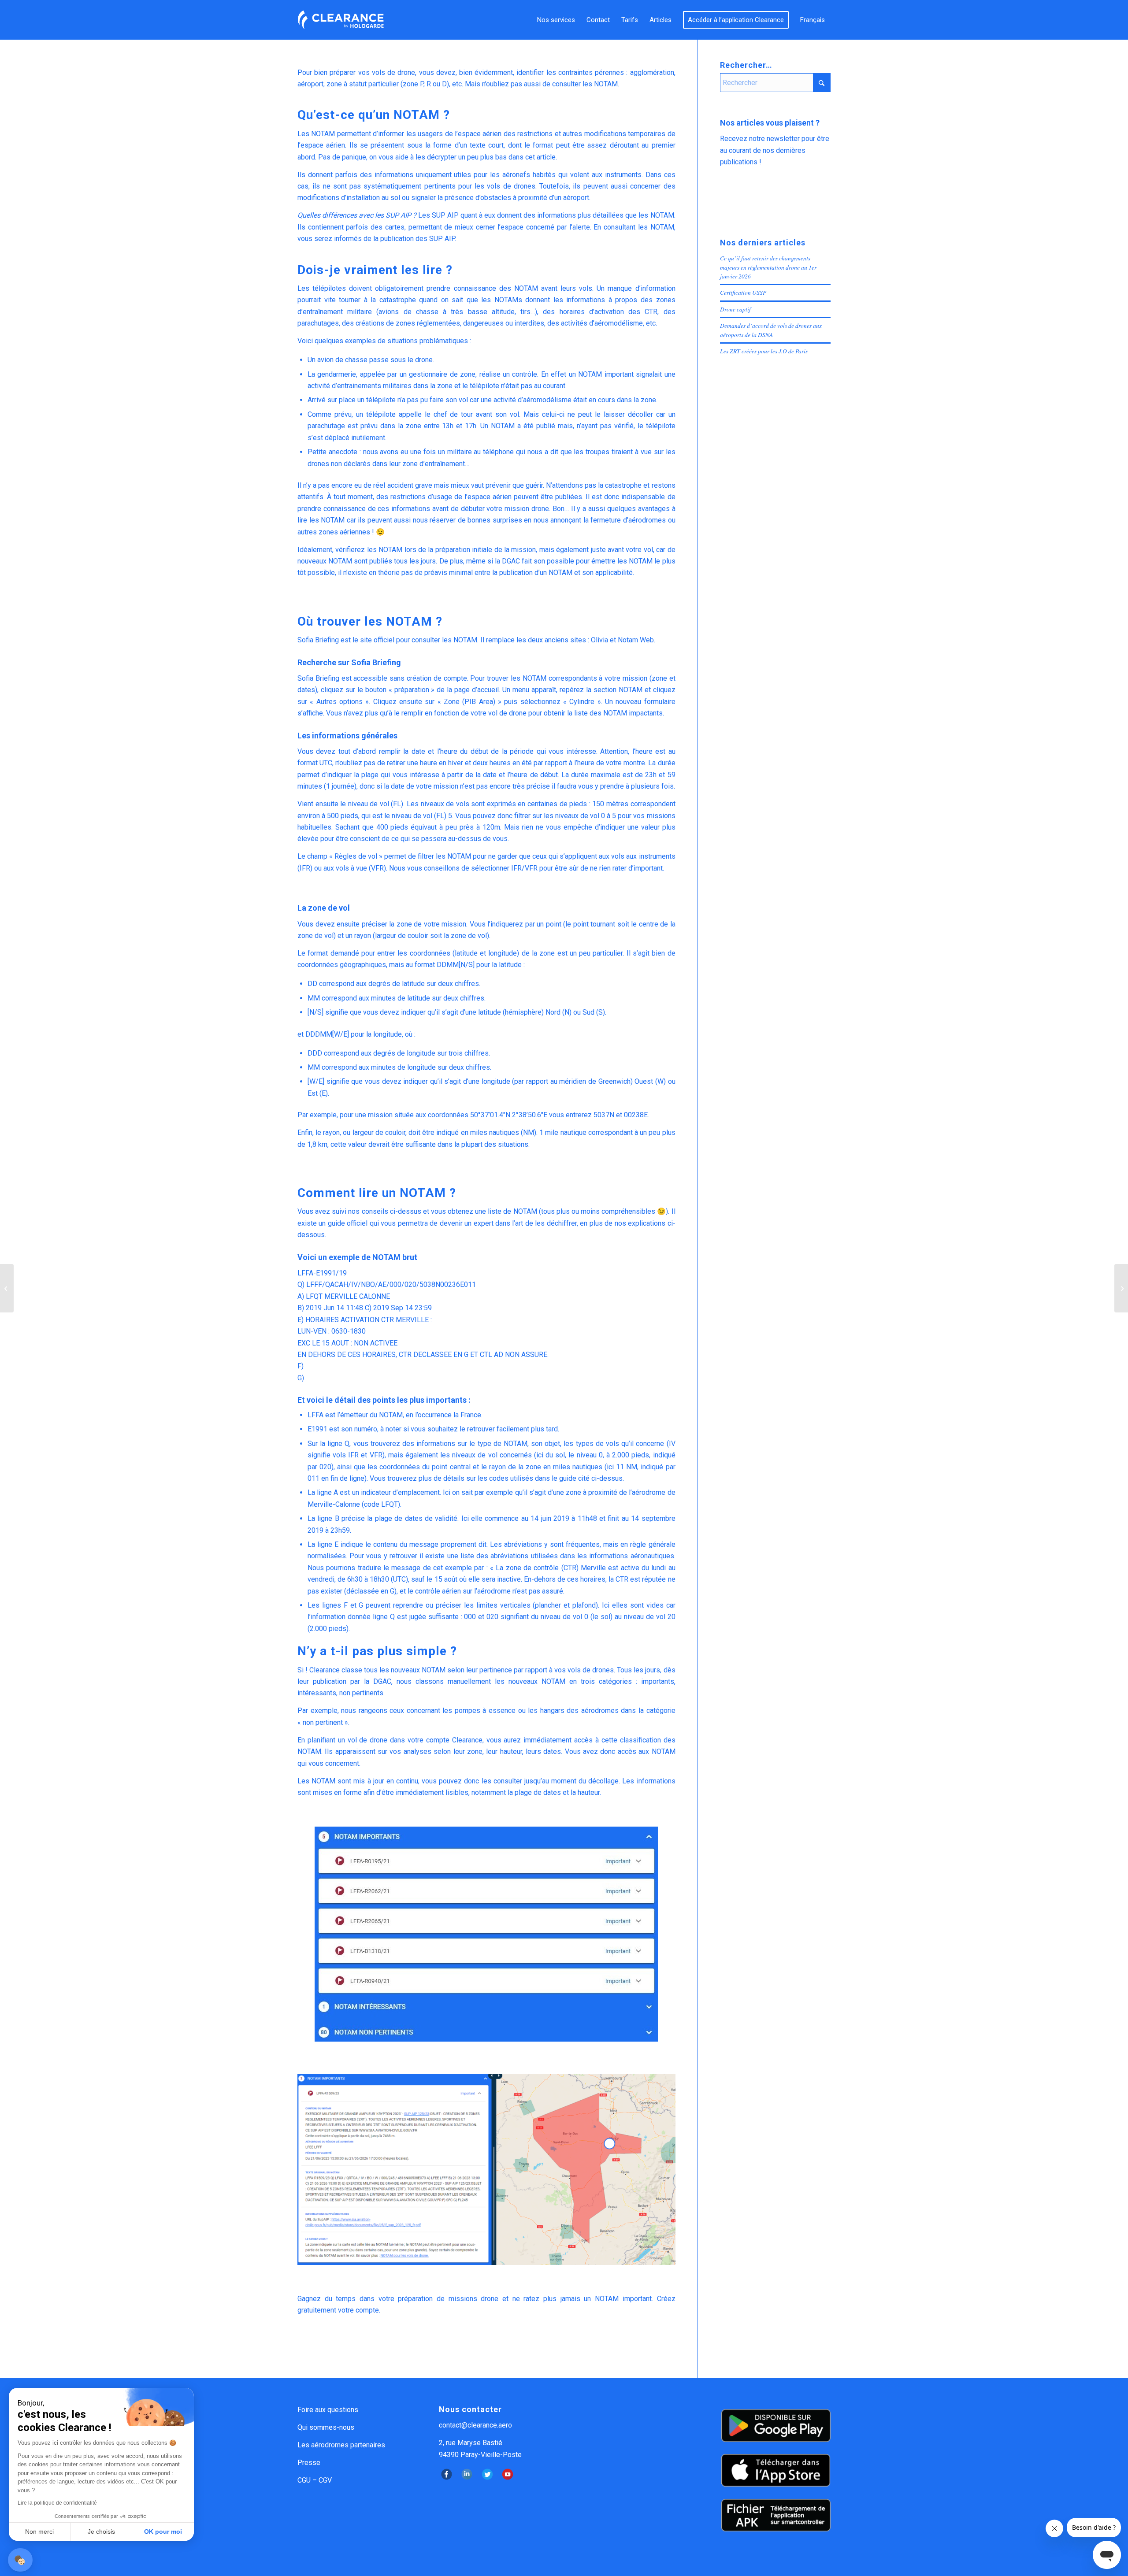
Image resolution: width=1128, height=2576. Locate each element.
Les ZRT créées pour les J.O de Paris (764, 351)
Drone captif (735, 309)
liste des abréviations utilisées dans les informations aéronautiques (567, 1556)
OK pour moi (163, 2532)
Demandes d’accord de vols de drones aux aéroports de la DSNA (771, 330)
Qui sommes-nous (326, 2427)
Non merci (39, 2532)
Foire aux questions (328, 2410)
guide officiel (348, 1223)
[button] (20, 2560)
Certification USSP (743, 292)
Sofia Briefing (318, 640)
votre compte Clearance (445, 1740)
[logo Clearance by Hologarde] (341, 20)
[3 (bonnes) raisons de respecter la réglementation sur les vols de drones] (7, 1288)
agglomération (652, 72)
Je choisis (101, 2532)
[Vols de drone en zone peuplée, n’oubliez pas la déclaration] (1121, 1288)
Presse (309, 2463)
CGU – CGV (315, 2480)
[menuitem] (556, 20)
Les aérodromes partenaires (341, 2445)
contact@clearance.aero (475, 2425)
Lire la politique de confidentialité (57, 2503)
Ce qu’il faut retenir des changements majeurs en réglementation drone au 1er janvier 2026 (768, 267)
